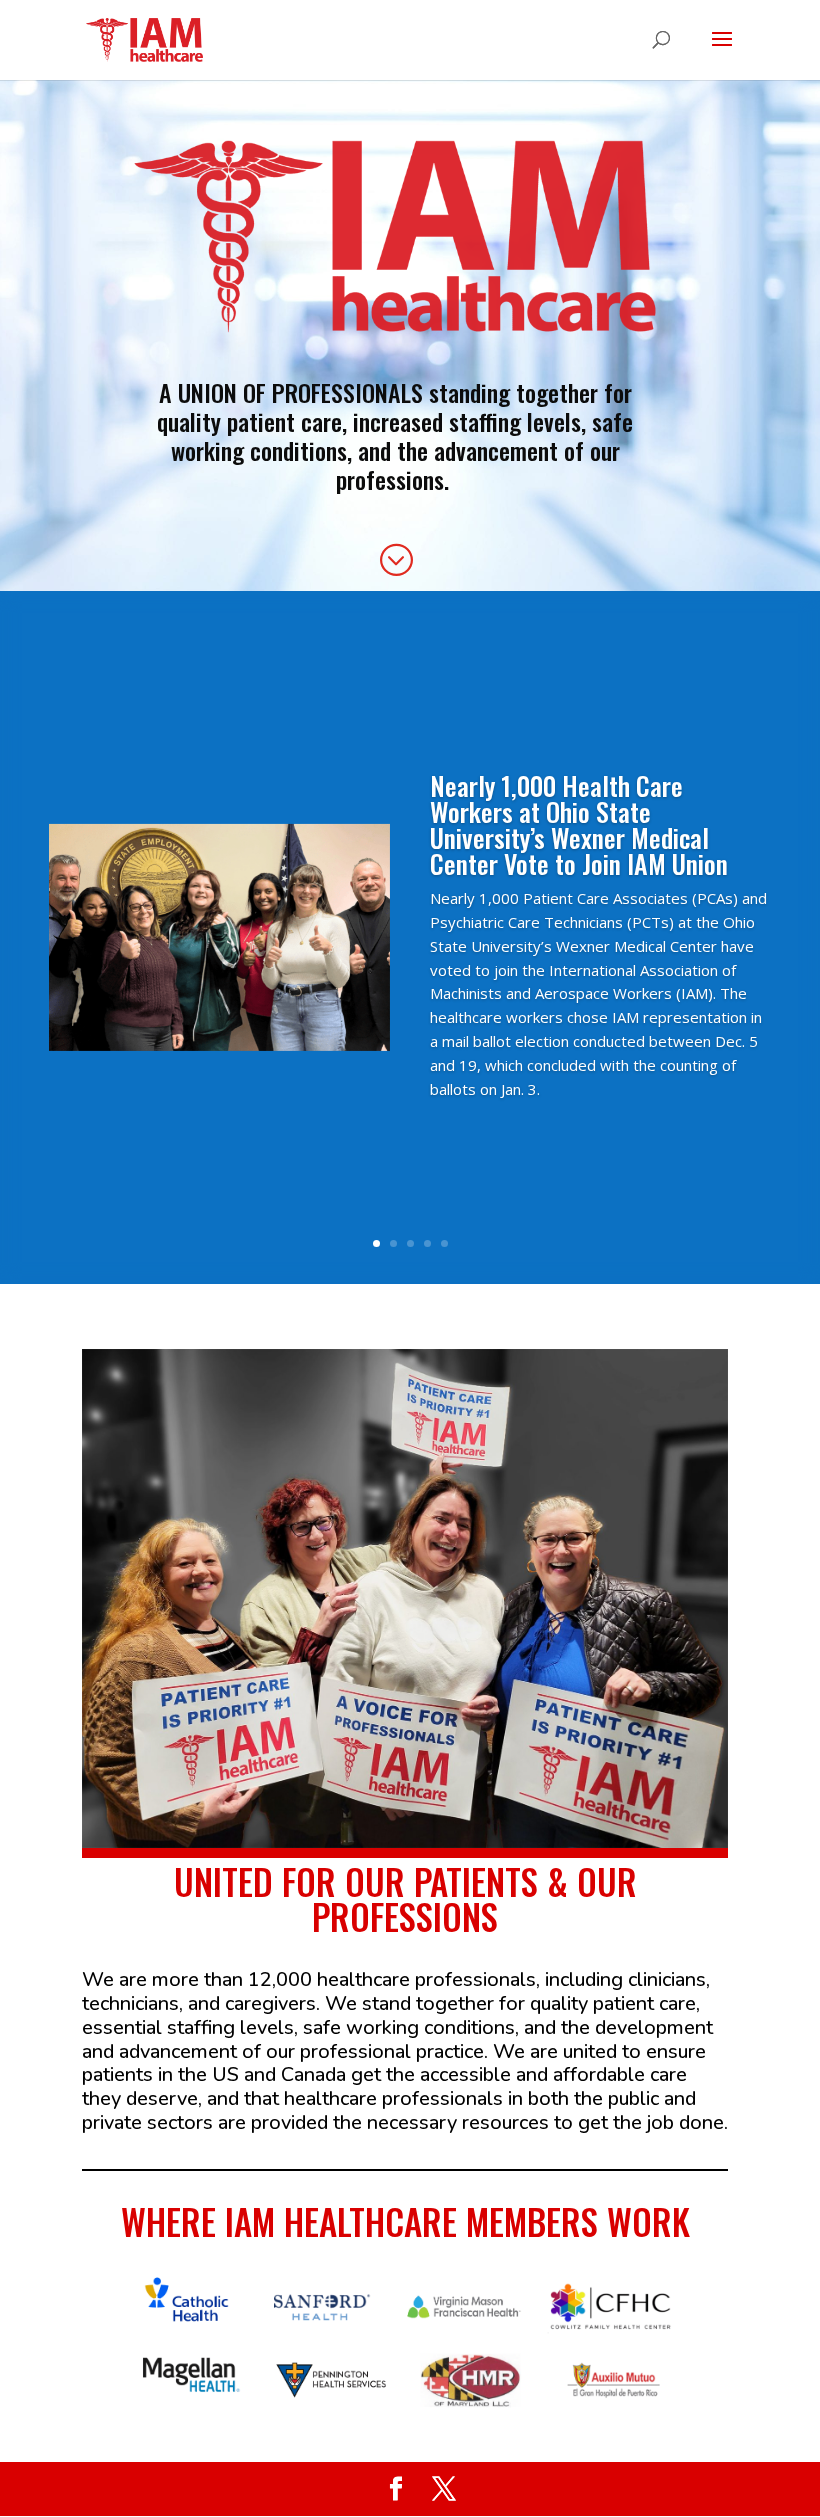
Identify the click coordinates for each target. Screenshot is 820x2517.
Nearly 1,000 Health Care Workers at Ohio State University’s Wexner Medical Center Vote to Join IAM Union (579, 824)
